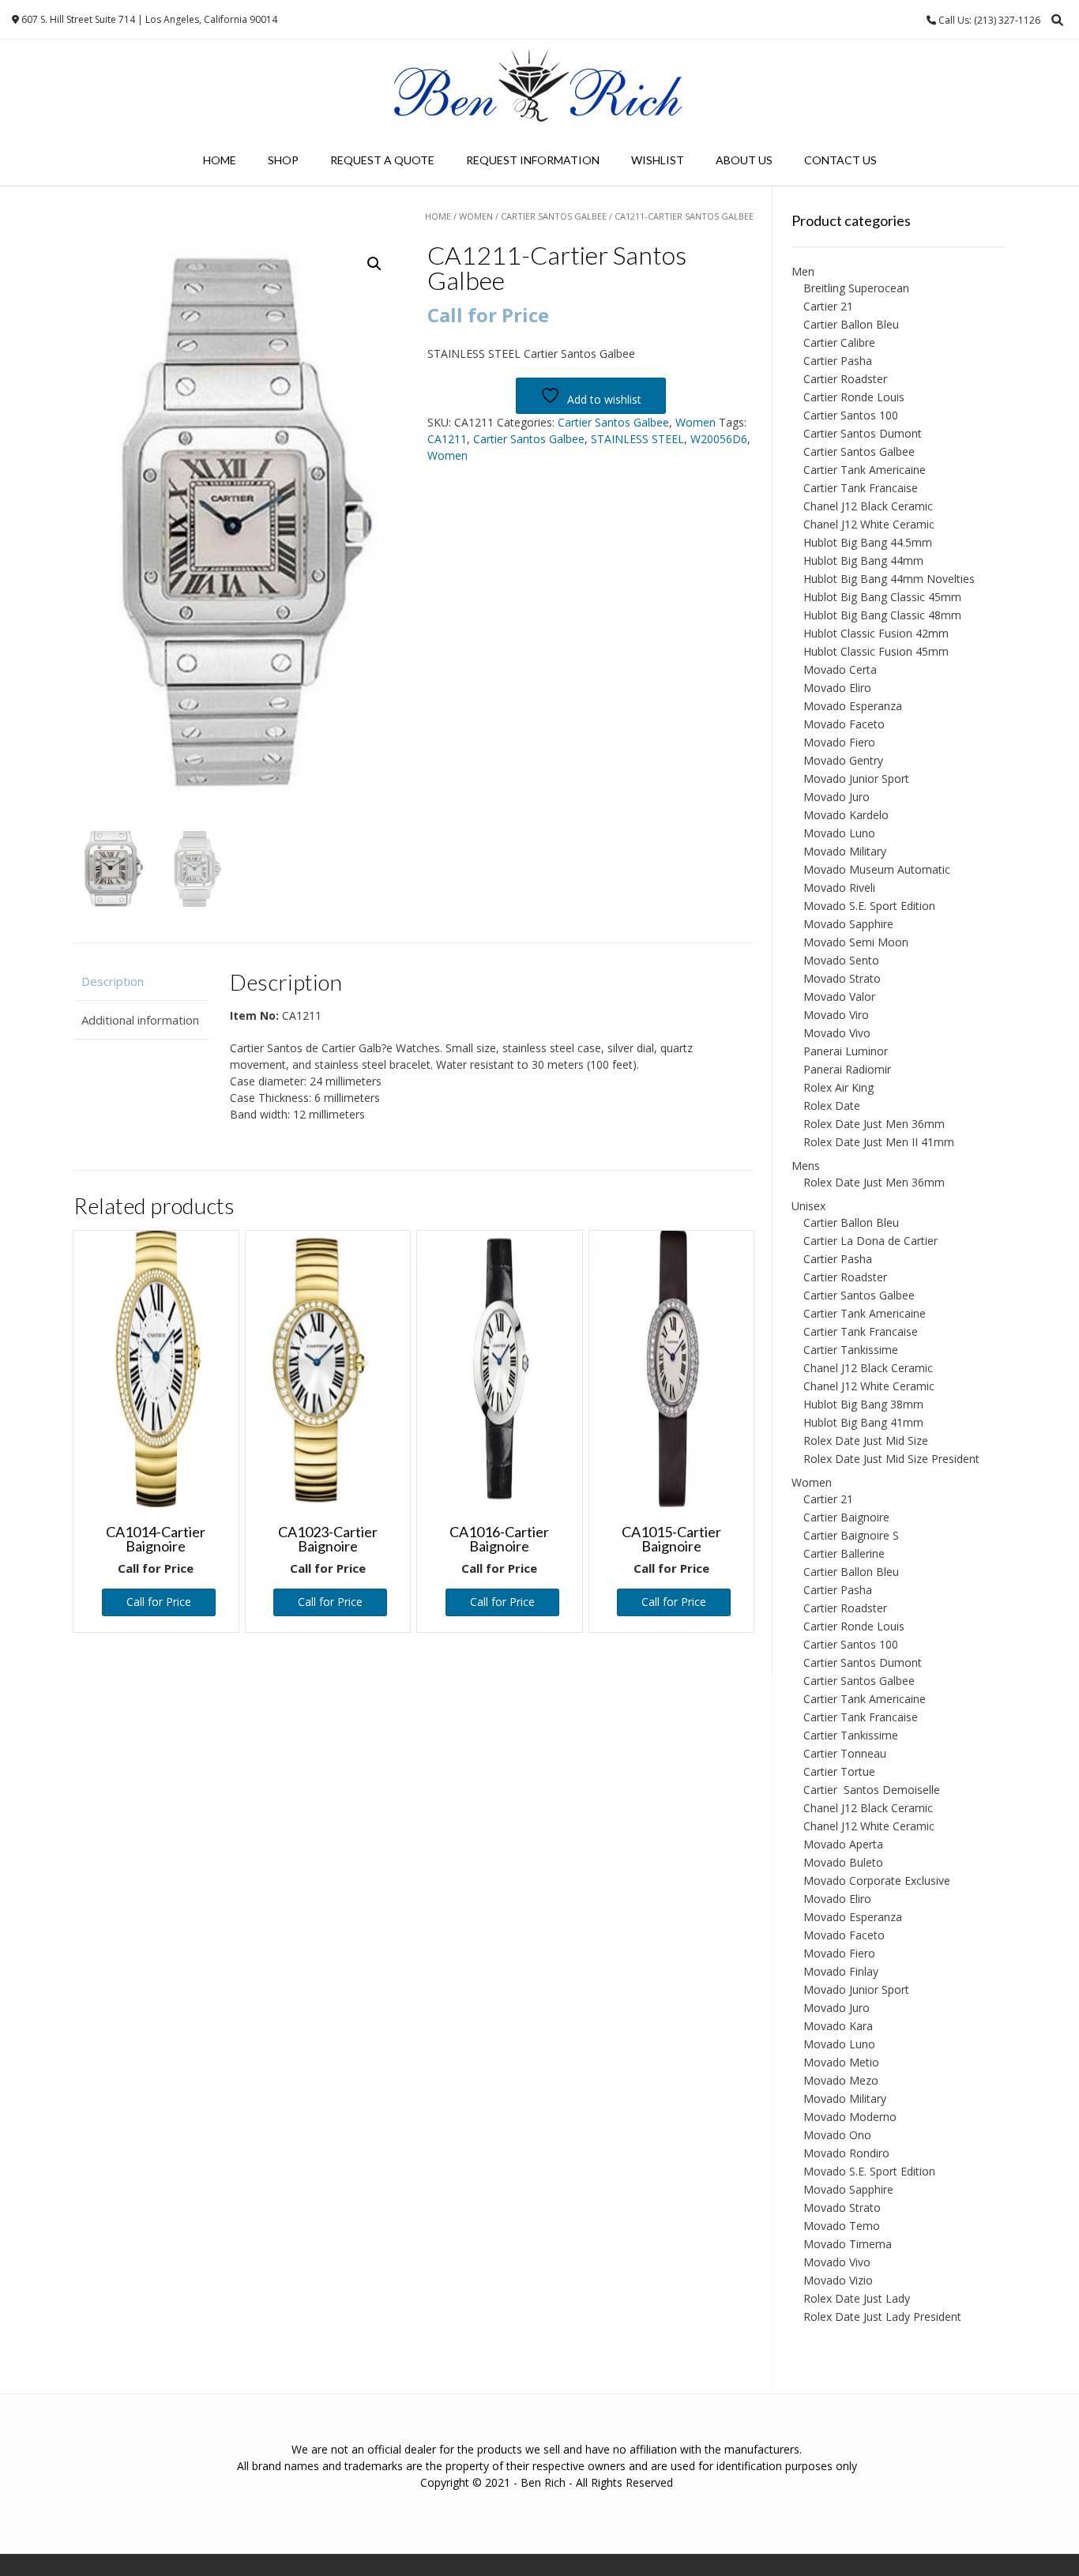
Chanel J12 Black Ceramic (868, 506)
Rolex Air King (838, 1087)
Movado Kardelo (846, 815)
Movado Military (845, 851)
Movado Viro (836, 1015)
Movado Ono (837, 2135)
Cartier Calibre (839, 342)
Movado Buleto (843, 1862)
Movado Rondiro (846, 2153)
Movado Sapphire (848, 924)
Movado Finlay (841, 1971)
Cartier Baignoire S (851, 1535)
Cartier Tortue (839, 1771)
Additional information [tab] (140, 1020)
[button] (374, 264)
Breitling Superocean (856, 288)
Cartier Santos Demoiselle (872, 1790)
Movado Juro (837, 797)
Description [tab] (113, 981)
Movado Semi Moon (856, 942)
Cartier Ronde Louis (854, 397)
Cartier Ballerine (844, 1553)
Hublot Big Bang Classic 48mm (882, 615)
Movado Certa (840, 669)
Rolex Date (832, 1106)
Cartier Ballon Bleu (851, 324)
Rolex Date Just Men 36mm (874, 1124)
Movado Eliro (837, 688)
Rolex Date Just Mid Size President (891, 1459)
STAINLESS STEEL (637, 439)
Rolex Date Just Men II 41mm (879, 1142)
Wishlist (658, 160)
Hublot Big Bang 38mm (863, 1404)
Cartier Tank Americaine (865, 470)
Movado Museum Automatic (877, 869)
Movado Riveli (839, 887)
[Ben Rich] (539, 87)
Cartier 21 (828, 306)
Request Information (533, 160)
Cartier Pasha (838, 361)
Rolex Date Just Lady (857, 2298)
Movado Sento (841, 960)
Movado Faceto (844, 724)
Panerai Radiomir (847, 1069)
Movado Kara (838, 2026)
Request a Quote (382, 160)
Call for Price (159, 1602)
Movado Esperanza (853, 706)
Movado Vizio (838, 2280)
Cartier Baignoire (846, 1517)
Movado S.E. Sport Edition (869, 906)
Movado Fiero (839, 742)
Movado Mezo (841, 2080)
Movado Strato (842, 978)
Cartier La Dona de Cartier (870, 1241)
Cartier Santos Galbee (554, 216)
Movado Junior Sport (856, 778)
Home (220, 160)
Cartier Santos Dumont (863, 433)
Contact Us (840, 160)
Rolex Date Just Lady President (882, 2317)
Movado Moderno (850, 2117)
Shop (283, 160)
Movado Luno (839, 833)
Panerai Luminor (846, 1051)
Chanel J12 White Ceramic (869, 524)
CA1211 (447, 439)
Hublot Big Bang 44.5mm (868, 542)
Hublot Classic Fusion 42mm (876, 633)
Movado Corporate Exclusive (877, 1880)
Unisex (808, 1206)
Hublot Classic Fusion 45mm (876, 651)
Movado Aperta (843, 1844)
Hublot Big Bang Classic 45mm (882, 597)
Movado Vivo (837, 1033)
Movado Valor (839, 997)
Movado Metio (841, 2062)
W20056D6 (719, 439)
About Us (744, 160)
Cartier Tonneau (845, 1753)
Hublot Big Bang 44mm (863, 560)
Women (476, 216)
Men (803, 271)
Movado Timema (848, 2244)
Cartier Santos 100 (851, 415)
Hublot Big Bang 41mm (863, 1422)
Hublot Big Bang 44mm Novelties (889, 579)
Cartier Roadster (845, 379)
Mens (806, 1166)
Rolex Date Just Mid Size (866, 1440)
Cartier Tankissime (851, 1350)
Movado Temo (842, 2226)
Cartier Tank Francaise (861, 488)
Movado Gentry (843, 760)
